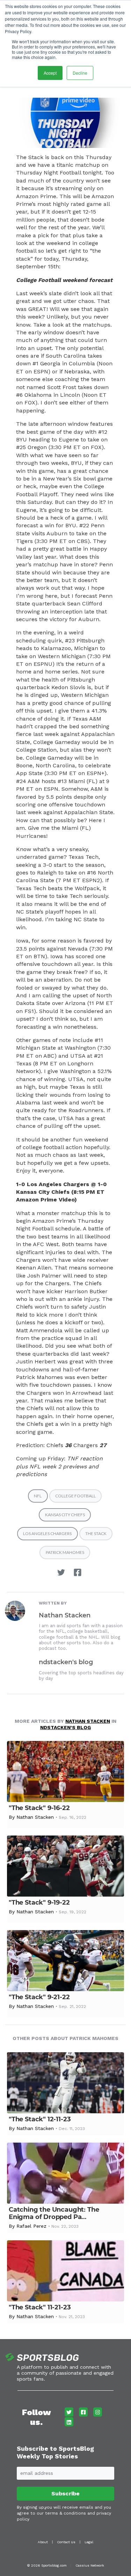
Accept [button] (50, 73)
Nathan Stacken (65, 1615)
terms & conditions (65, 2513)
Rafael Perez (31, 2226)
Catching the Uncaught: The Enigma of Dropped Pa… (54, 2213)
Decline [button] (80, 73)
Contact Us (66, 2542)
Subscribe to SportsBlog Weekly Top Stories (55, 2452)
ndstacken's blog (66, 1662)
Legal (89, 2542)
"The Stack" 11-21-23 (40, 2307)
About (43, 2542)
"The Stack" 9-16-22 (39, 1808)
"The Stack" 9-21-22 (39, 1997)
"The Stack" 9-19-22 (39, 1903)
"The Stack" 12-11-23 (40, 2119)
